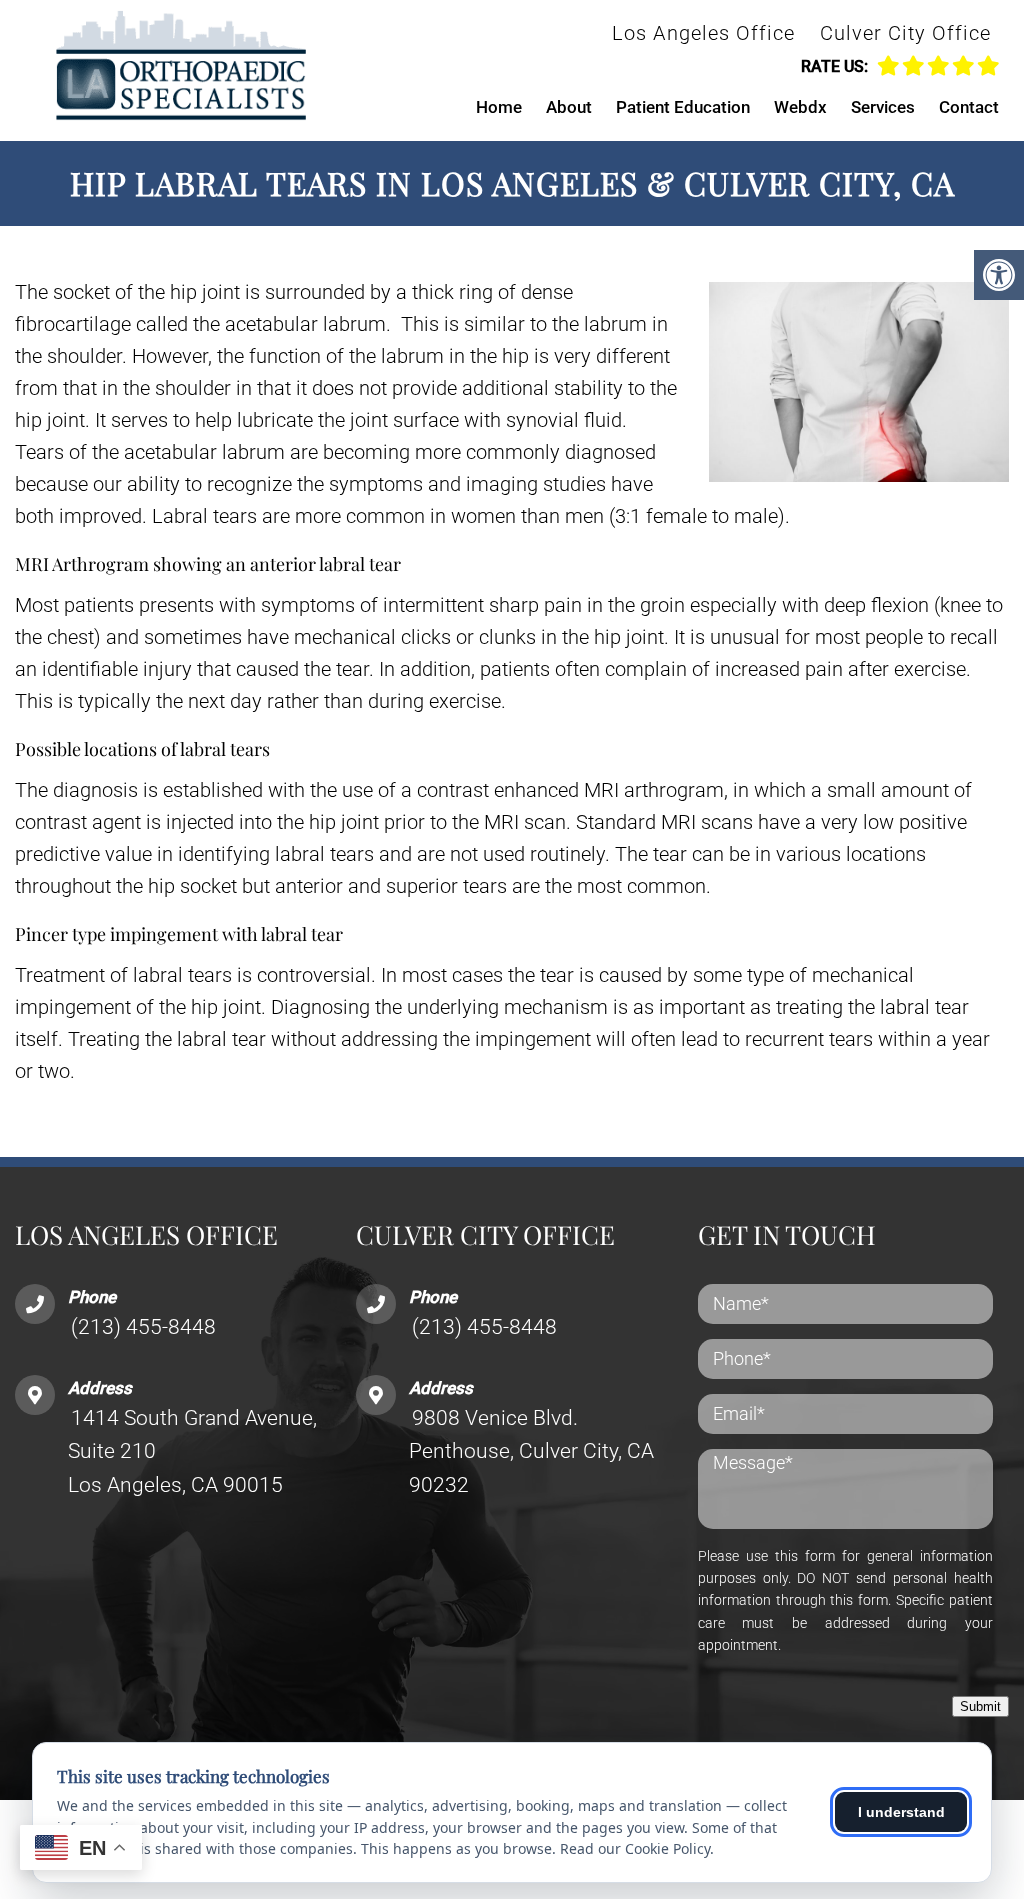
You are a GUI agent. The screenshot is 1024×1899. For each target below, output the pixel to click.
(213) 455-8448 (143, 1327)
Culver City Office (905, 33)
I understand (901, 1812)
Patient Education (683, 107)
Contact (969, 107)
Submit (980, 1706)
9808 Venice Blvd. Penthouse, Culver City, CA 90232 (531, 1451)
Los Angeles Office (703, 33)
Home (499, 107)
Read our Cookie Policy (635, 1848)
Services (883, 107)
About (569, 107)
